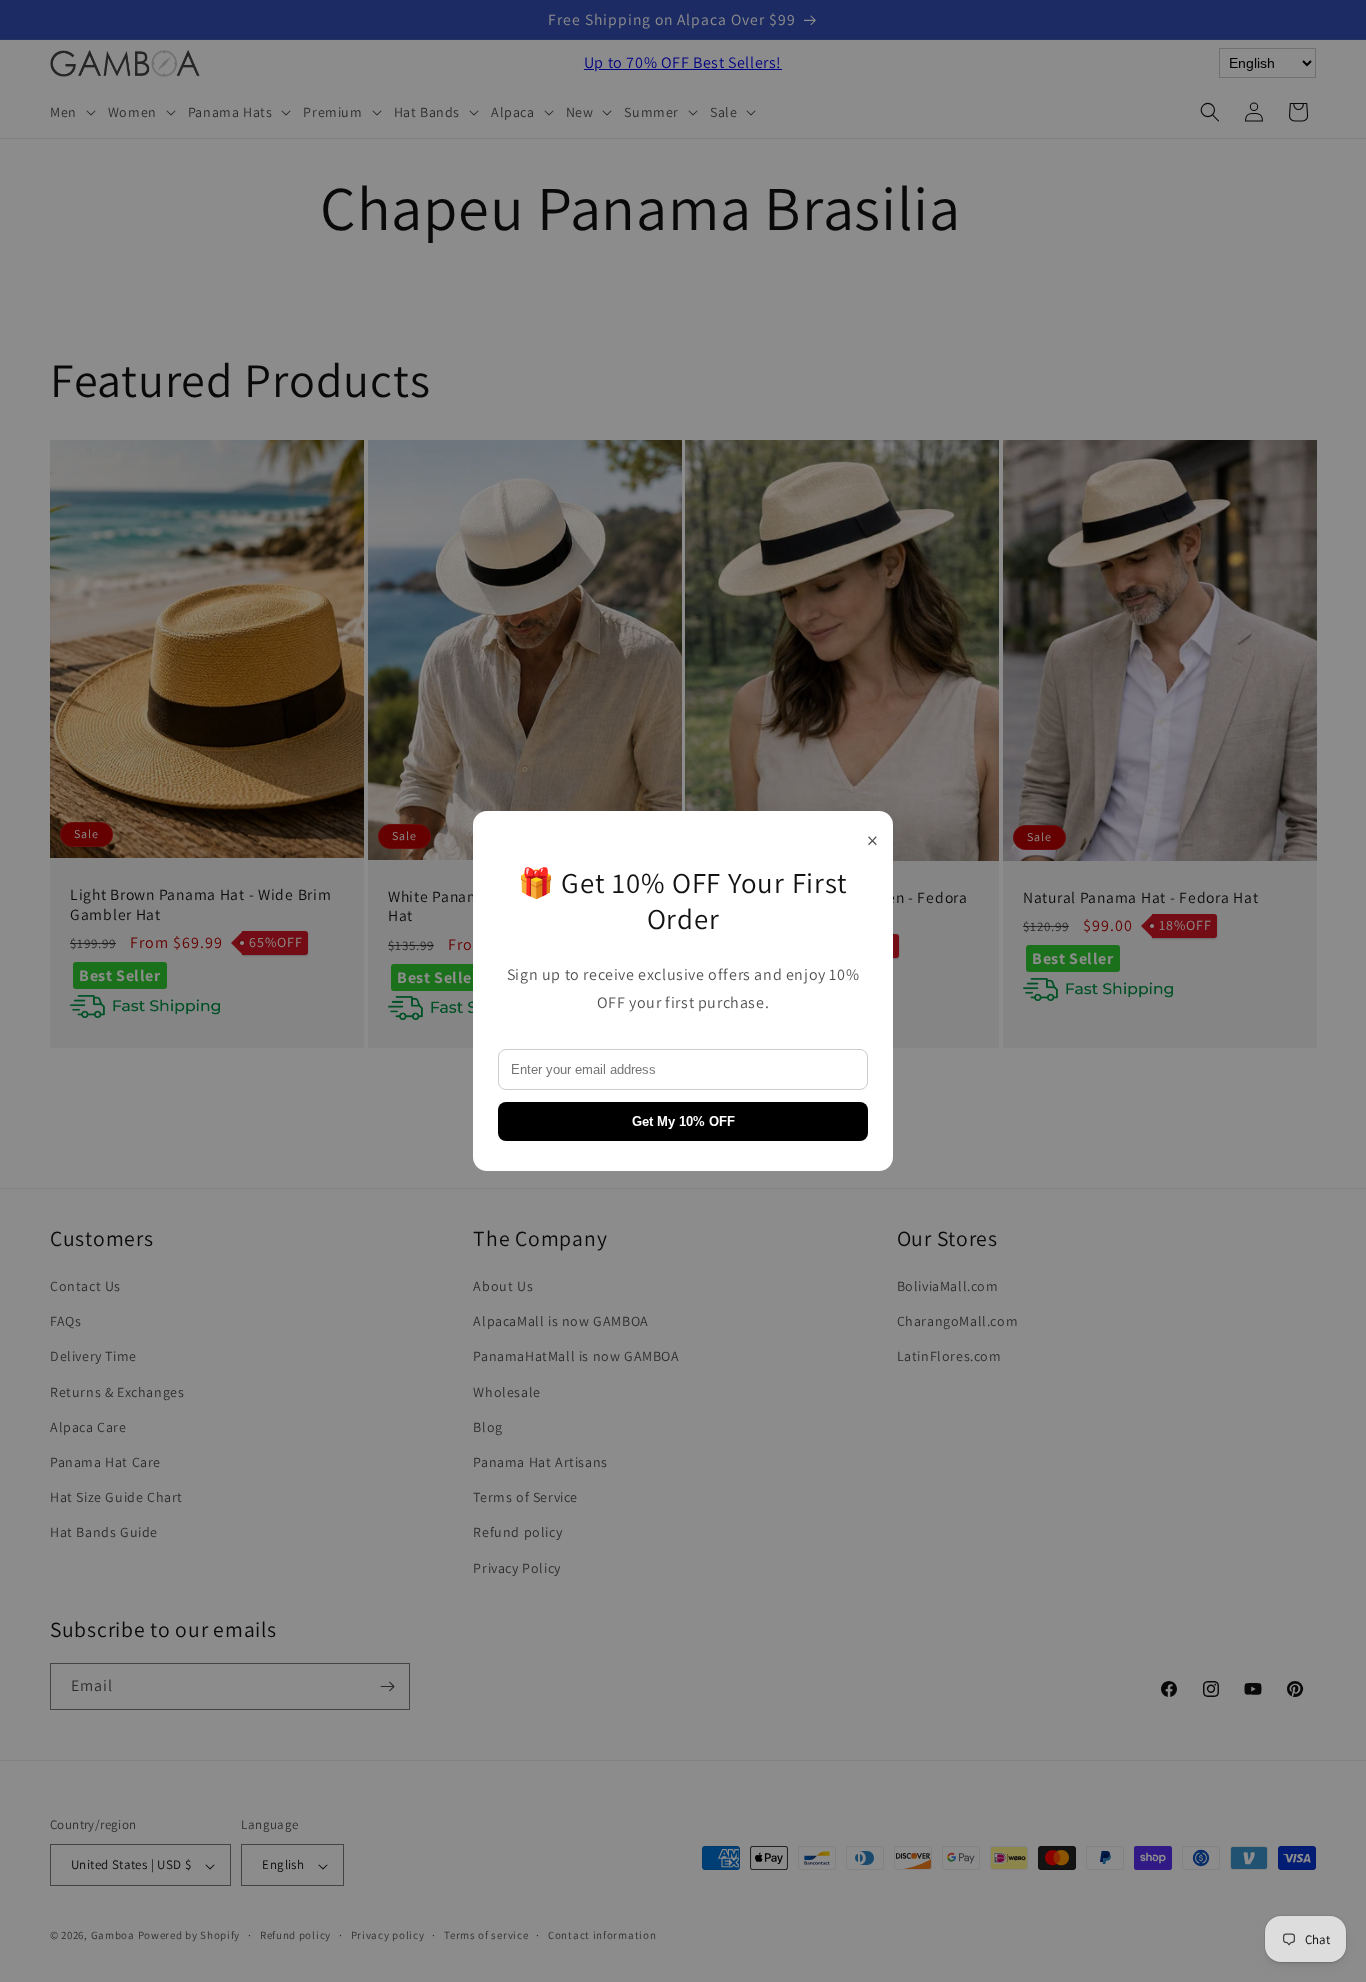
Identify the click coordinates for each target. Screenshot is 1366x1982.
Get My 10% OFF (683, 1121)
